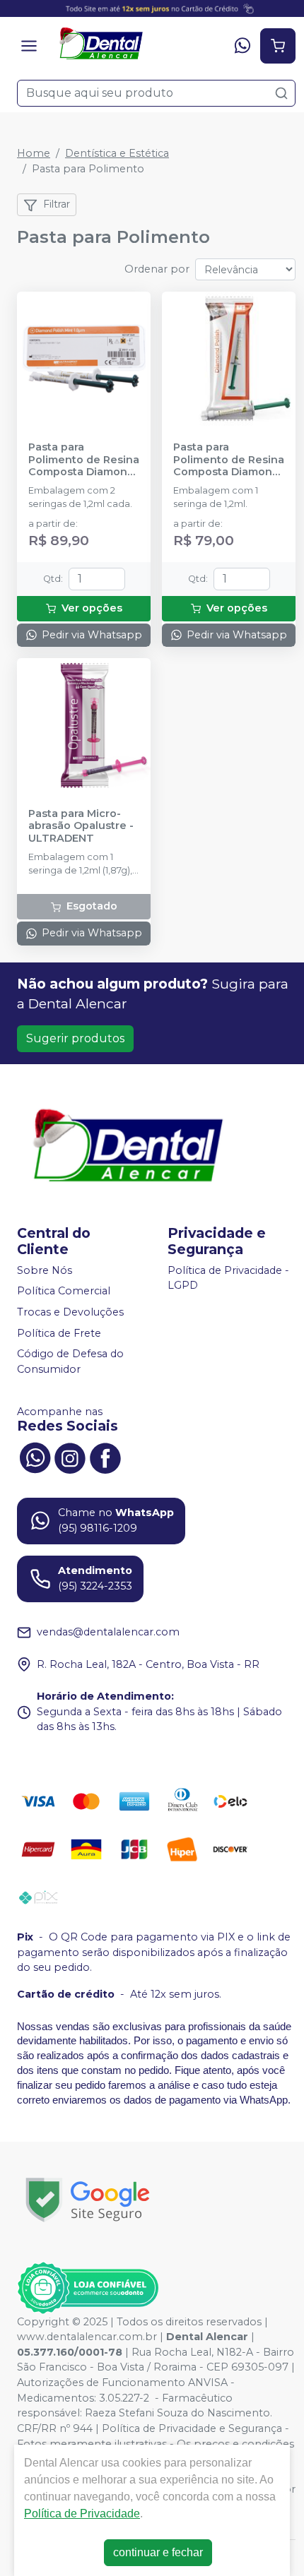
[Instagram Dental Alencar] (70, 1457)
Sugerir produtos (75, 1038)
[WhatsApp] (242, 46)
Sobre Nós (45, 1270)
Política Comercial (64, 1292)
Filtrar (57, 204)
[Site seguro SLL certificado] (88, 2200)
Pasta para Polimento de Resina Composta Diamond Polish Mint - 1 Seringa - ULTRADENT (229, 460)
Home (34, 153)
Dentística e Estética (117, 153)
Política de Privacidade (82, 2514)
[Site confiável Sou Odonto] (88, 2288)
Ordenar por (157, 269)
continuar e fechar (158, 2552)
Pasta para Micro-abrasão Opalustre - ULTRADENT (81, 826)
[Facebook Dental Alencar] (105, 1457)
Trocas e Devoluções (70, 1312)
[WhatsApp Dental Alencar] (35, 1457)
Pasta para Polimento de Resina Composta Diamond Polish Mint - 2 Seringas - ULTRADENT (84, 460)
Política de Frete (59, 1333)
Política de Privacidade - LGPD (228, 1278)
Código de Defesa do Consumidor (70, 1361)
